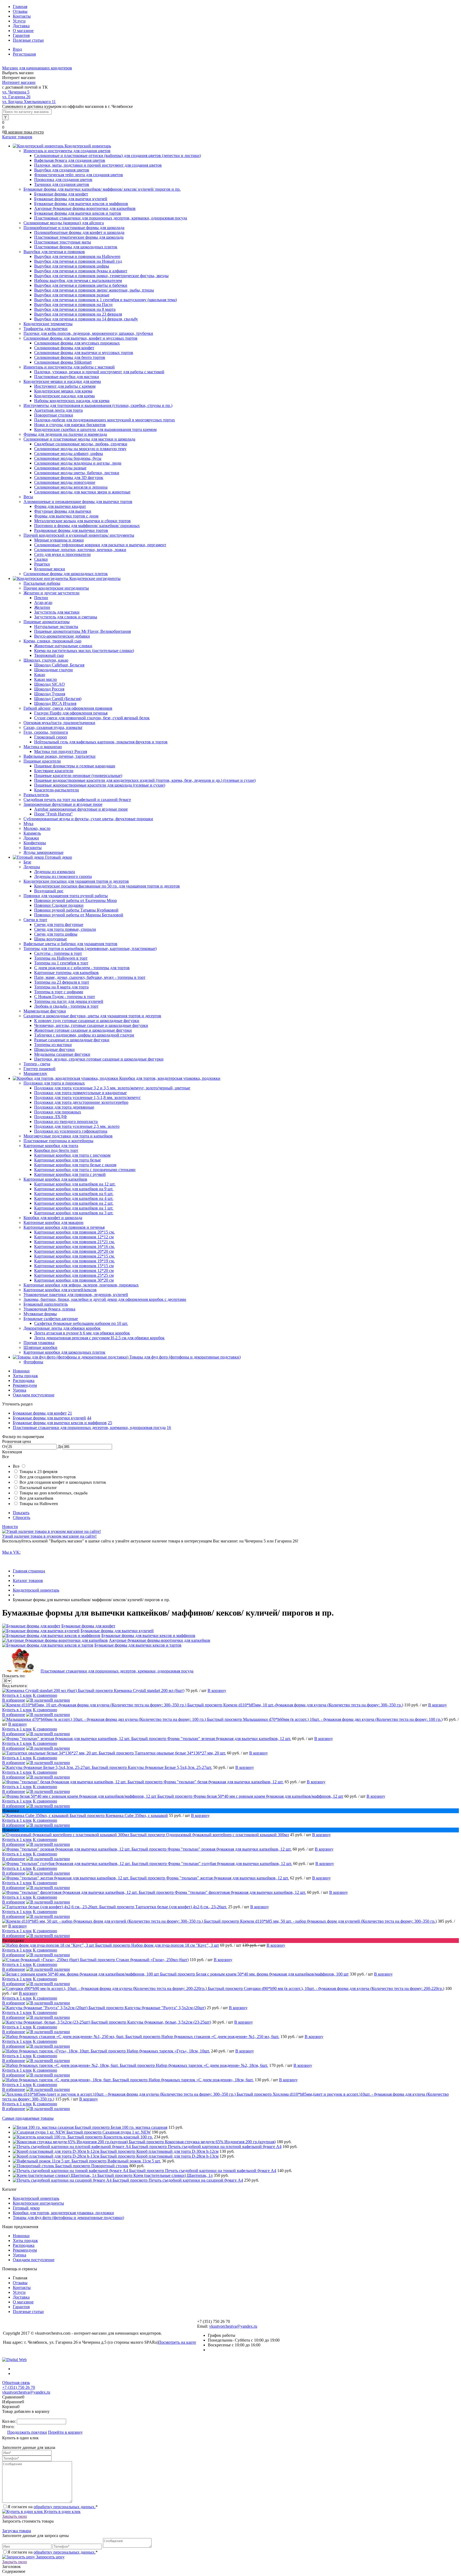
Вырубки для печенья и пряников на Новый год (78, 261)
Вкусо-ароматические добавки (62, 636)
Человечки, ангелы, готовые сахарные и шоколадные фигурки (91, 1025)
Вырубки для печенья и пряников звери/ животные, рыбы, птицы (94, 290)
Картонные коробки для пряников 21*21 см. (74, 1242)
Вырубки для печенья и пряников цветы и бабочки (81, 285)
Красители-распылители (57, 790)
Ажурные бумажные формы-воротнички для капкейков (85, 208)
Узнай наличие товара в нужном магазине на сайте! (49, 1536)
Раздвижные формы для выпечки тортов (71, 530)
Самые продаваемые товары (28, 2118)
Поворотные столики (54, 415)
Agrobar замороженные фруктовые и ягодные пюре (81, 809)
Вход (17, 49)
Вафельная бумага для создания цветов (70, 160)
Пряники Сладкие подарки (59, 905)
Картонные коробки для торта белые (67, 1160)
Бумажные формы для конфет (61, 194)
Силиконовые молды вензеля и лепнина (71, 487)
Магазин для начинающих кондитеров (37, 68)
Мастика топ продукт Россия (61, 751)
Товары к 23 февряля (38, 1472)
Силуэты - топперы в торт (58, 953)
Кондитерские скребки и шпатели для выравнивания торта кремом (95, 429)
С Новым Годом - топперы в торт (65, 997)
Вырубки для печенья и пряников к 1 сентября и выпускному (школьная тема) (106, 300)
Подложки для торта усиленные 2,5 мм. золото (77, 1126)
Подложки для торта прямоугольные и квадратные (80, 1093)
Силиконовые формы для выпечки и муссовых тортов (84, 353)
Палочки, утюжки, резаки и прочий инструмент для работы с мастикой (99, 372)
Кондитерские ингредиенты (38, 2203)
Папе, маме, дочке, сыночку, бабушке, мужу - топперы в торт (90, 977)
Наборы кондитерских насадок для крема (72, 401)
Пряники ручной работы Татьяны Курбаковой (76, 910)
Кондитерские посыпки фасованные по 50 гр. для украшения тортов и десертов (107, 886)
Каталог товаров (17, 137)
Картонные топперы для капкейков (66, 973)
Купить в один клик (62, 2512)
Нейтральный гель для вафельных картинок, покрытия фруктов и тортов (101, 742)
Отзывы (20, 11)
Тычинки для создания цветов (62, 184)
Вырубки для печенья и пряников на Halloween (77, 256)
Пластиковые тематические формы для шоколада (79, 237)
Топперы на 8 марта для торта (61, 987)
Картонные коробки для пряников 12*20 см (74, 1271)
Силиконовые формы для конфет (64, 348)
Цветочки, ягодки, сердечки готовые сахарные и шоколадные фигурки (99, 1059)
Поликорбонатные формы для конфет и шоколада (79, 232)
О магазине (23, 31)
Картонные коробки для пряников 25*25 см (74, 1275)
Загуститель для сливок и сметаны (66, 617)
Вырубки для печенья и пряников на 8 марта (75, 309)
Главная (20, 7)
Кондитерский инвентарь (36, 2198)
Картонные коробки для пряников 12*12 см (74, 1237)
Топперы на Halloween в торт (61, 958)
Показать (21, 1513)
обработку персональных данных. (65, 2507)
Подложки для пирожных (58, 1112)
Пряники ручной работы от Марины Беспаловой (79, 915)
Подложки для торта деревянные (64, 1107)
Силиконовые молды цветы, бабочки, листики (77, 473)
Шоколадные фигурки (54, 1049)
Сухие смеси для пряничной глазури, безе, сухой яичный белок (92, 718)
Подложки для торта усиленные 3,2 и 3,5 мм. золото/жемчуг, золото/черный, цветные (112, 1088)
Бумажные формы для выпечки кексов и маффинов (81, 204)
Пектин (41, 598)
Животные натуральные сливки (63, 646)
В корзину (217, 1690)
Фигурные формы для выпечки (63, 511)
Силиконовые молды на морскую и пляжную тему (80, 449)
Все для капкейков (36, 1498)
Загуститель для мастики (57, 612)
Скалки (41, 559)
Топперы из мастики (53, 1045)
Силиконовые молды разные (60, 468)
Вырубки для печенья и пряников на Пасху (73, 305)
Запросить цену (50, 2557)
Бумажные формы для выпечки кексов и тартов (78, 213)
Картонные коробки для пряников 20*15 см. (74, 1232)
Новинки (21, 1371)
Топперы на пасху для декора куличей (69, 1001)
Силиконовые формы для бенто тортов (70, 357)
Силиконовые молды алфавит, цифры (69, 453)
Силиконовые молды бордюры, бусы (68, 458)
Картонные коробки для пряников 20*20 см (74, 1251)
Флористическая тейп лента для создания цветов (79, 175)
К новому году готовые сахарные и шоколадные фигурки (87, 1021)
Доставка (21, 26)
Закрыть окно (15, 2516)
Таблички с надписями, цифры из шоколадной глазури (84, 1035)
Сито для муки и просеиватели (62, 554)
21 (70, 1413)
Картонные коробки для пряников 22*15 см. (74, 1256)
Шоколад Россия (49, 689)
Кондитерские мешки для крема (63, 391)
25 (110, 1423)
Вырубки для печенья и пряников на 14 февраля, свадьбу (86, 319)
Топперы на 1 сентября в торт (61, 963)
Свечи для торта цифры (56, 934)
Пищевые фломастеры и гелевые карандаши (75, 766)
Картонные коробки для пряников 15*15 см (74, 1266)
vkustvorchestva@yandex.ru (233, 2326)
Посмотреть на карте (177, 2342)
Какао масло (45, 679)
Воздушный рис (49, 891)
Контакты (22, 16)
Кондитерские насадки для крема (64, 396)
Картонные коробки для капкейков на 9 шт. (74, 1189)
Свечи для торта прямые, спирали (65, 929)
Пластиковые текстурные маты (63, 242)
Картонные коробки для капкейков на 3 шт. (74, 1213)
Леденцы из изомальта (55, 872)
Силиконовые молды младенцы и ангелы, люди (78, 463)
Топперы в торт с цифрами (59, 992)
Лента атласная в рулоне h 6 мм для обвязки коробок (82, 1333)
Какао (40, 675)
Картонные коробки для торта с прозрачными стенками (85, 1170)
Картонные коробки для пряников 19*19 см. (74, 1261)
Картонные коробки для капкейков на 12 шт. (75, 1184)
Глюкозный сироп (51, 737)
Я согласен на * (53, 2507)
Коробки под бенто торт (56, 1150)
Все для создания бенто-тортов (48, 1477)
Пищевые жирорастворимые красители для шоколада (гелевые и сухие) (100, 785)
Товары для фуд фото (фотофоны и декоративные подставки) (68, 2218)
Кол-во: (9, 2421)
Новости (10, 1527)
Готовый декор (26, 2208)
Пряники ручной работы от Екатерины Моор (75, 900)
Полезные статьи (28, 40)
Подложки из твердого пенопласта (66, 1122)
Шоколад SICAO (49, 684)
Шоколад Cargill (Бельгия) (58, 699)
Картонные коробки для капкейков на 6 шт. (74, 1194)
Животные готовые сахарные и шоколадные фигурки (83, 1030)
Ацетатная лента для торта (58, 410)
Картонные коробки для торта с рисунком (72, 1155)
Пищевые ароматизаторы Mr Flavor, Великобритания (82, 631)
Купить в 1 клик (17, 1695)
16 (169, 1428)
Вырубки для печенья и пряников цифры (72, 266)
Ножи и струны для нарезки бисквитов (70, 425)
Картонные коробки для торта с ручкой (70, 1174)
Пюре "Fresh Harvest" (53, 814)
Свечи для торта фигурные (59, 924)
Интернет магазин (19, 82)
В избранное (14, 1700)
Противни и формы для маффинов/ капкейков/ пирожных (87, 526)
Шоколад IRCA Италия (55, 703)
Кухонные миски (50, 569)
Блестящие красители (54, 771)
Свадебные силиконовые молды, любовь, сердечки (81, 444)
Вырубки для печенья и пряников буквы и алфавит (81, 271)
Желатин (42, 607)
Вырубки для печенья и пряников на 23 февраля (78, 314)
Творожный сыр (49, 655)
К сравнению (45, 1695)
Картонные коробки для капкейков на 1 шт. (74, 1208)
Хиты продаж (25, 1376)
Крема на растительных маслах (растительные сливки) (84, 651)
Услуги (19, 21)
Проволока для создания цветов (63, 180)
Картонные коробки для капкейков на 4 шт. (74, 1198)
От (5, 1446)
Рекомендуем (25, 1385)
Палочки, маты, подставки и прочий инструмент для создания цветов (98, 165)
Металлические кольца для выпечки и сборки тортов (82, 521)
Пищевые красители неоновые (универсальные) (78, 775)
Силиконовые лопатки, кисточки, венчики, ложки (80, 550)
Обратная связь (16, 2383)
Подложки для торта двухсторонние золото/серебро (81, 1102)
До (60, 1446)
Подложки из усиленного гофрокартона (71, 1131)
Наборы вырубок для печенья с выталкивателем (78, 280)
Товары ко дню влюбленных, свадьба (53, 1493)
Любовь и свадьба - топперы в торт (66, 1006)
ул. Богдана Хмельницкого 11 (29, 102)
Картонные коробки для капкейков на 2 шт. (74, 1203)
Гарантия (21, 35)
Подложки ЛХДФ (51, 1117)
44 (89, 1418)
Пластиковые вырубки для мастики (67, 377)
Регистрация (24, 54)
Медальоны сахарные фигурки (62, 1054)
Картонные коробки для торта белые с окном (75, 1165)
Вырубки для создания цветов (62, 170)
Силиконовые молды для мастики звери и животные (82, 492)
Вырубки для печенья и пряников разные (72, 295)
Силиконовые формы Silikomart (63, 362)
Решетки (42, 564)
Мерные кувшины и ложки (59, 540)
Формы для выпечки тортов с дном (66, 516)
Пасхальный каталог (38, 1488)
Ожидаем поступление (34, 1395)
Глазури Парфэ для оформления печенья (71, 713)
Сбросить (21, 1517)
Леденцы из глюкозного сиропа (63, 876)
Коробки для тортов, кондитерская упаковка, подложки (63, 2213)
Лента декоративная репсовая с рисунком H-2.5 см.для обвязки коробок (99, 1338)
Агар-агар (43, 602)
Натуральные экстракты (56, 627)
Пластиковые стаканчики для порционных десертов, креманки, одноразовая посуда (111, 218)
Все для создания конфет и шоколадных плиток (63, 1482)
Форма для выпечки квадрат (60, 506)
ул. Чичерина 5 (16, 92)
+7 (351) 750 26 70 (19, 2387)
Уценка (19, 1390)
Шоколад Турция (50, 694)
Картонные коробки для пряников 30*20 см (74, 1280)
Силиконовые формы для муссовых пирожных (77, 343)
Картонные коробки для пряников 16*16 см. (74, 1246)
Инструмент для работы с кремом (65, 386)
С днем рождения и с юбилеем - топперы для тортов (82, 968)
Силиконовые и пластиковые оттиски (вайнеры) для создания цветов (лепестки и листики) (118, 156)
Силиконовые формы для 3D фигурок (69, 478)
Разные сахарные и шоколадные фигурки (72, 1040)
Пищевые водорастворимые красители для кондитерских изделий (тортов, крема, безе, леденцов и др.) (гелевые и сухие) (145, 780)
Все (16, 1466)
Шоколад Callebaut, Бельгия (59, 665)
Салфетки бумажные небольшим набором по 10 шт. (81, 1323)
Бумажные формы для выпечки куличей (71, 199)
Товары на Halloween (39, 1504)
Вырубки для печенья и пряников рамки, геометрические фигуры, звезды (101, 276)
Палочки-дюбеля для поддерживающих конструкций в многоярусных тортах (105, 420)
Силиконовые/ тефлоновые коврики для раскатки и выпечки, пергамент (100, 545)
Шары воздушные (51, 939)
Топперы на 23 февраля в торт (62, 982)
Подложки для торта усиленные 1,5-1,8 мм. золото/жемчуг (88, 1097)
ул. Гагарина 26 (16, 97)
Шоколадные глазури (53, 670)
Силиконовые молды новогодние (65, 482)
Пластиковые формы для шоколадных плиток (76, 247)
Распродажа (24, 1381)
